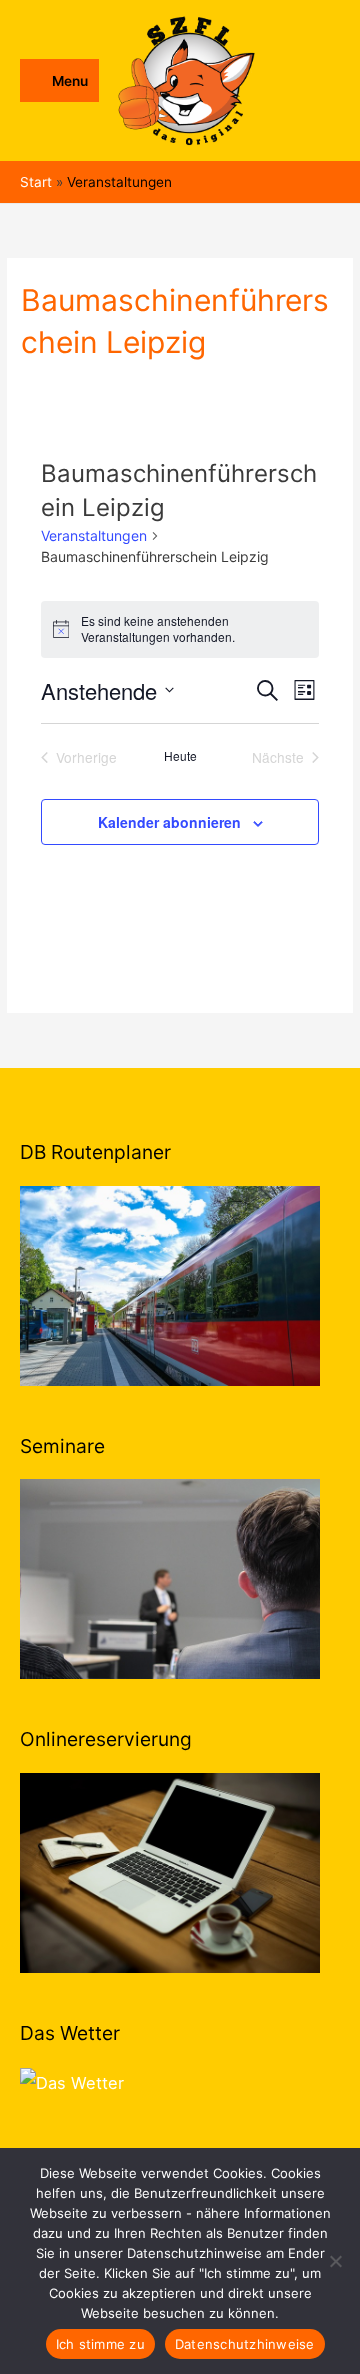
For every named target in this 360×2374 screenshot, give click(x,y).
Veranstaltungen (94, 535)
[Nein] (335, 2261)
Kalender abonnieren (169, 822)
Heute (180, 756)
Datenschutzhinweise (245, 2344)
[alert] (180, 629)
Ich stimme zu (100, 2344)
